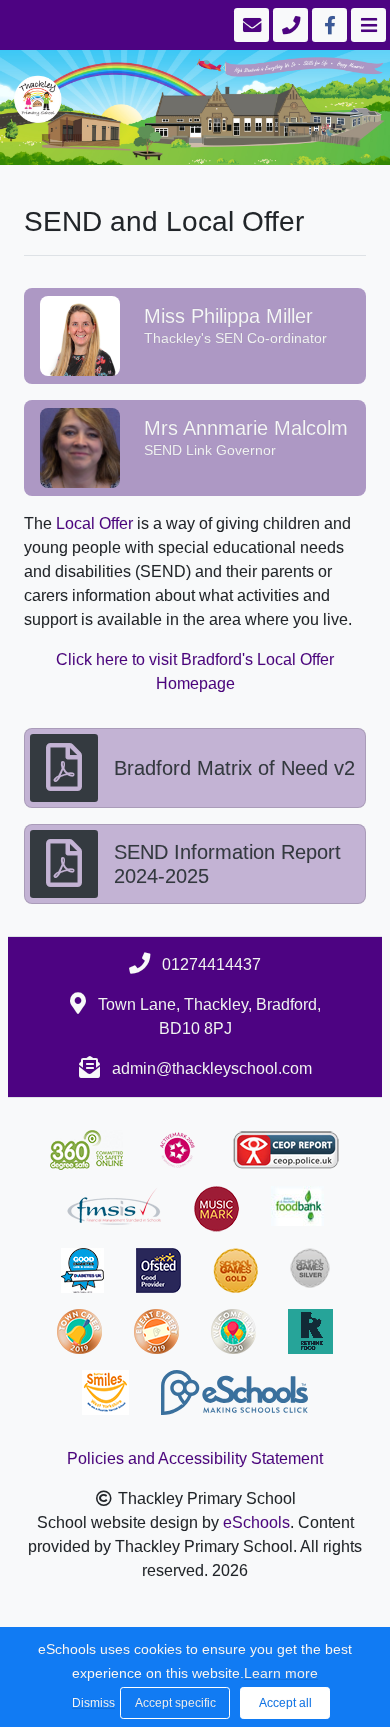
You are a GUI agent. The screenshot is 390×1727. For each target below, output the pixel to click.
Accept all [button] (285, 1703)
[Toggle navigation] (366, 25)
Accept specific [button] (175, 1703)
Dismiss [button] (91, 1703)
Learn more (281, 1673)
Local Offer (94, 523)
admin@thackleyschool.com (212, 1068)
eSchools (256, 1522)
